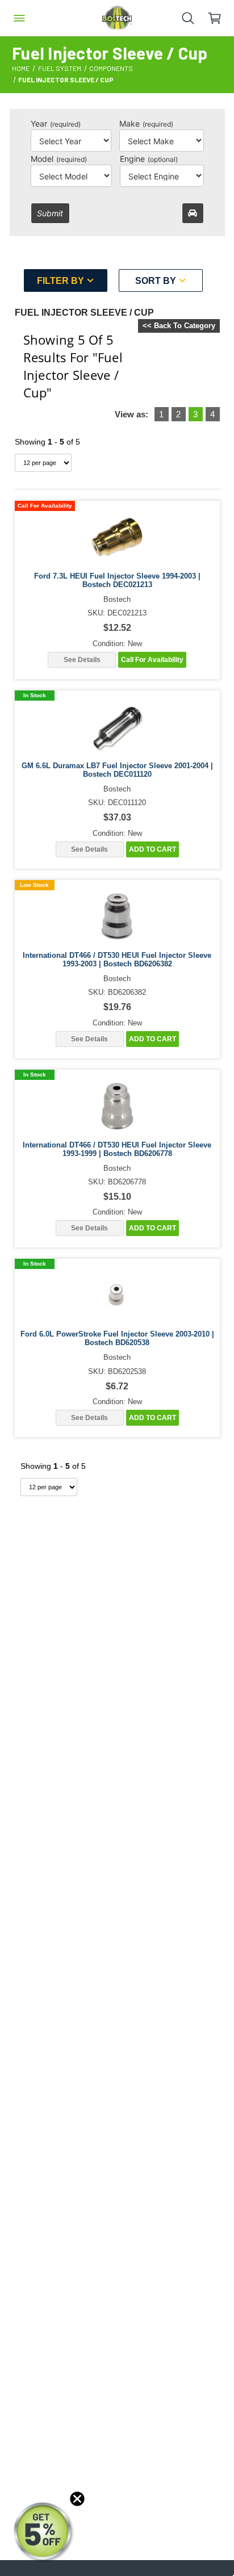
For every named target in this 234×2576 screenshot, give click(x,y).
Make (146, 123)
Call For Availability (152, 660)
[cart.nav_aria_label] (221, 18)
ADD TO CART (152, 849)
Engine (149, 159)
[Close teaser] (77, 2499)
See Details (82, 660)
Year (56, 123)
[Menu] (19, 18)
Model (59, 159)
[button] (44, 2532)
